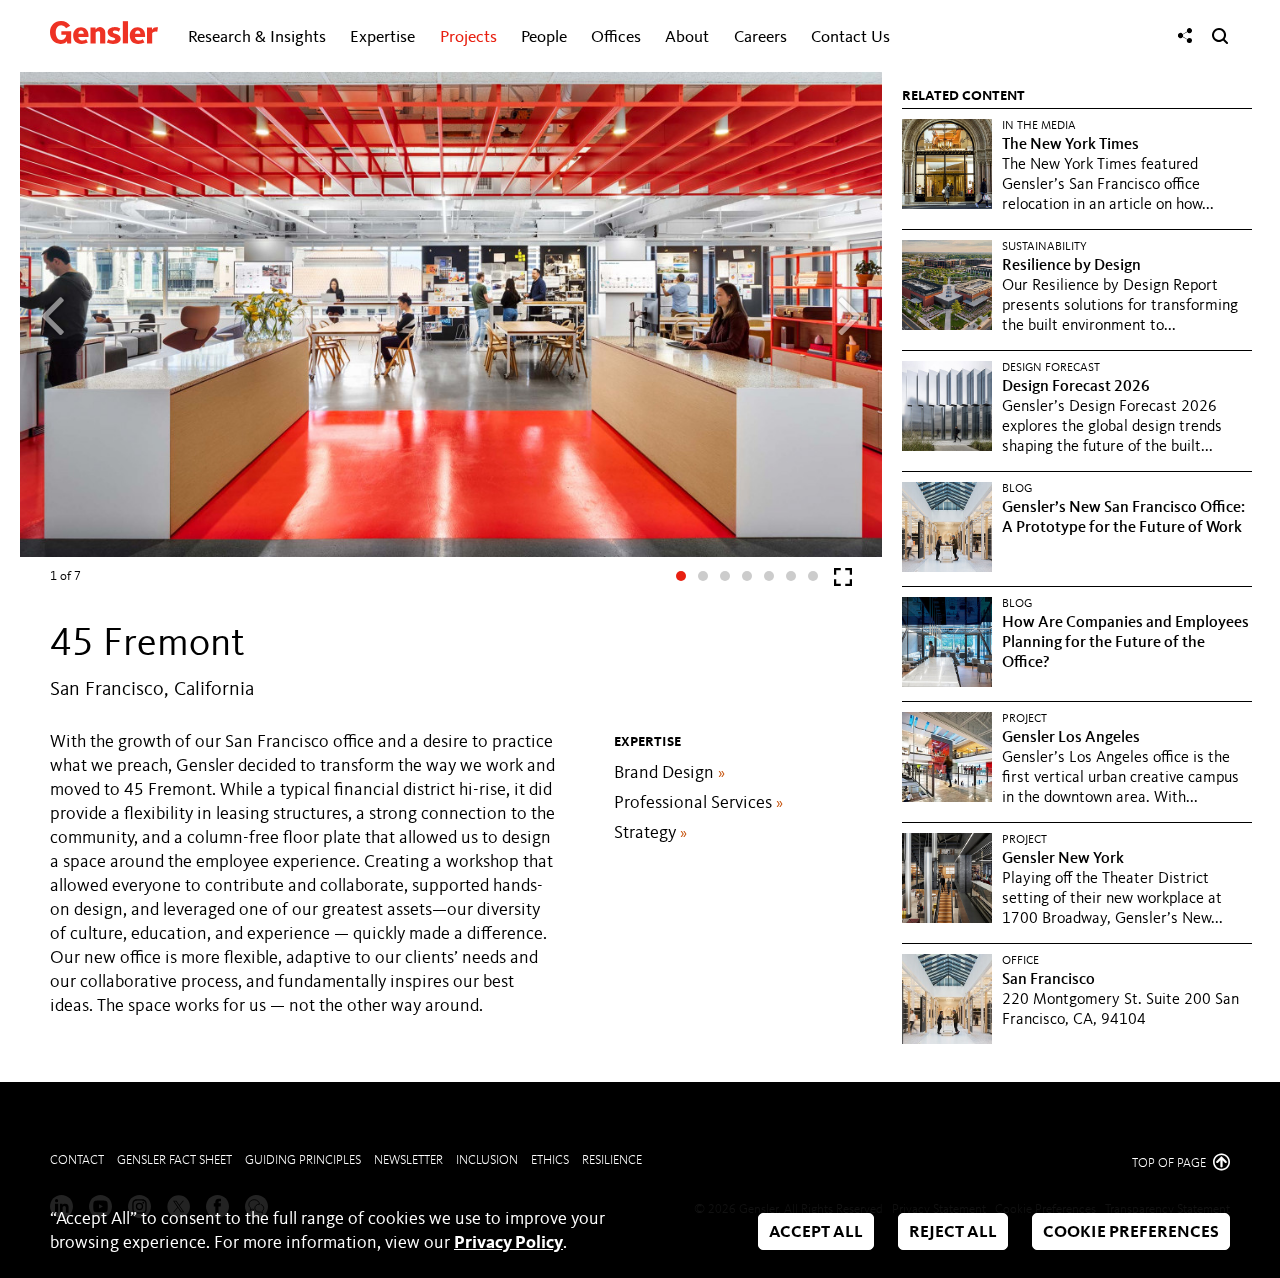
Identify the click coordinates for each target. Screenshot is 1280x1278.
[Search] (1220, 36)
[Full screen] (843, 581)
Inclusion (487, 1160)
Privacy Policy (508, 1243)
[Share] (1185, 36)
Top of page (1170, 1163)
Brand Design (669, 773)
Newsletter (408, 1160)
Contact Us (850, 37)
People (544, 37)
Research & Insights (257, 37)
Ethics (550, 1160)
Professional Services (698, 803)
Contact (77, 1160)
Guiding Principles (303, 1160)
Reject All (953, 1232)
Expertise (382, 37)
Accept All (816, 1232)
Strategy (650, 833)
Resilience (612, 1160)
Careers (760, 37)
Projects (468, 37)
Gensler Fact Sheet (174, 1160)
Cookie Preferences (1131, 1232)
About (687, 37)
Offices (616, 37)
